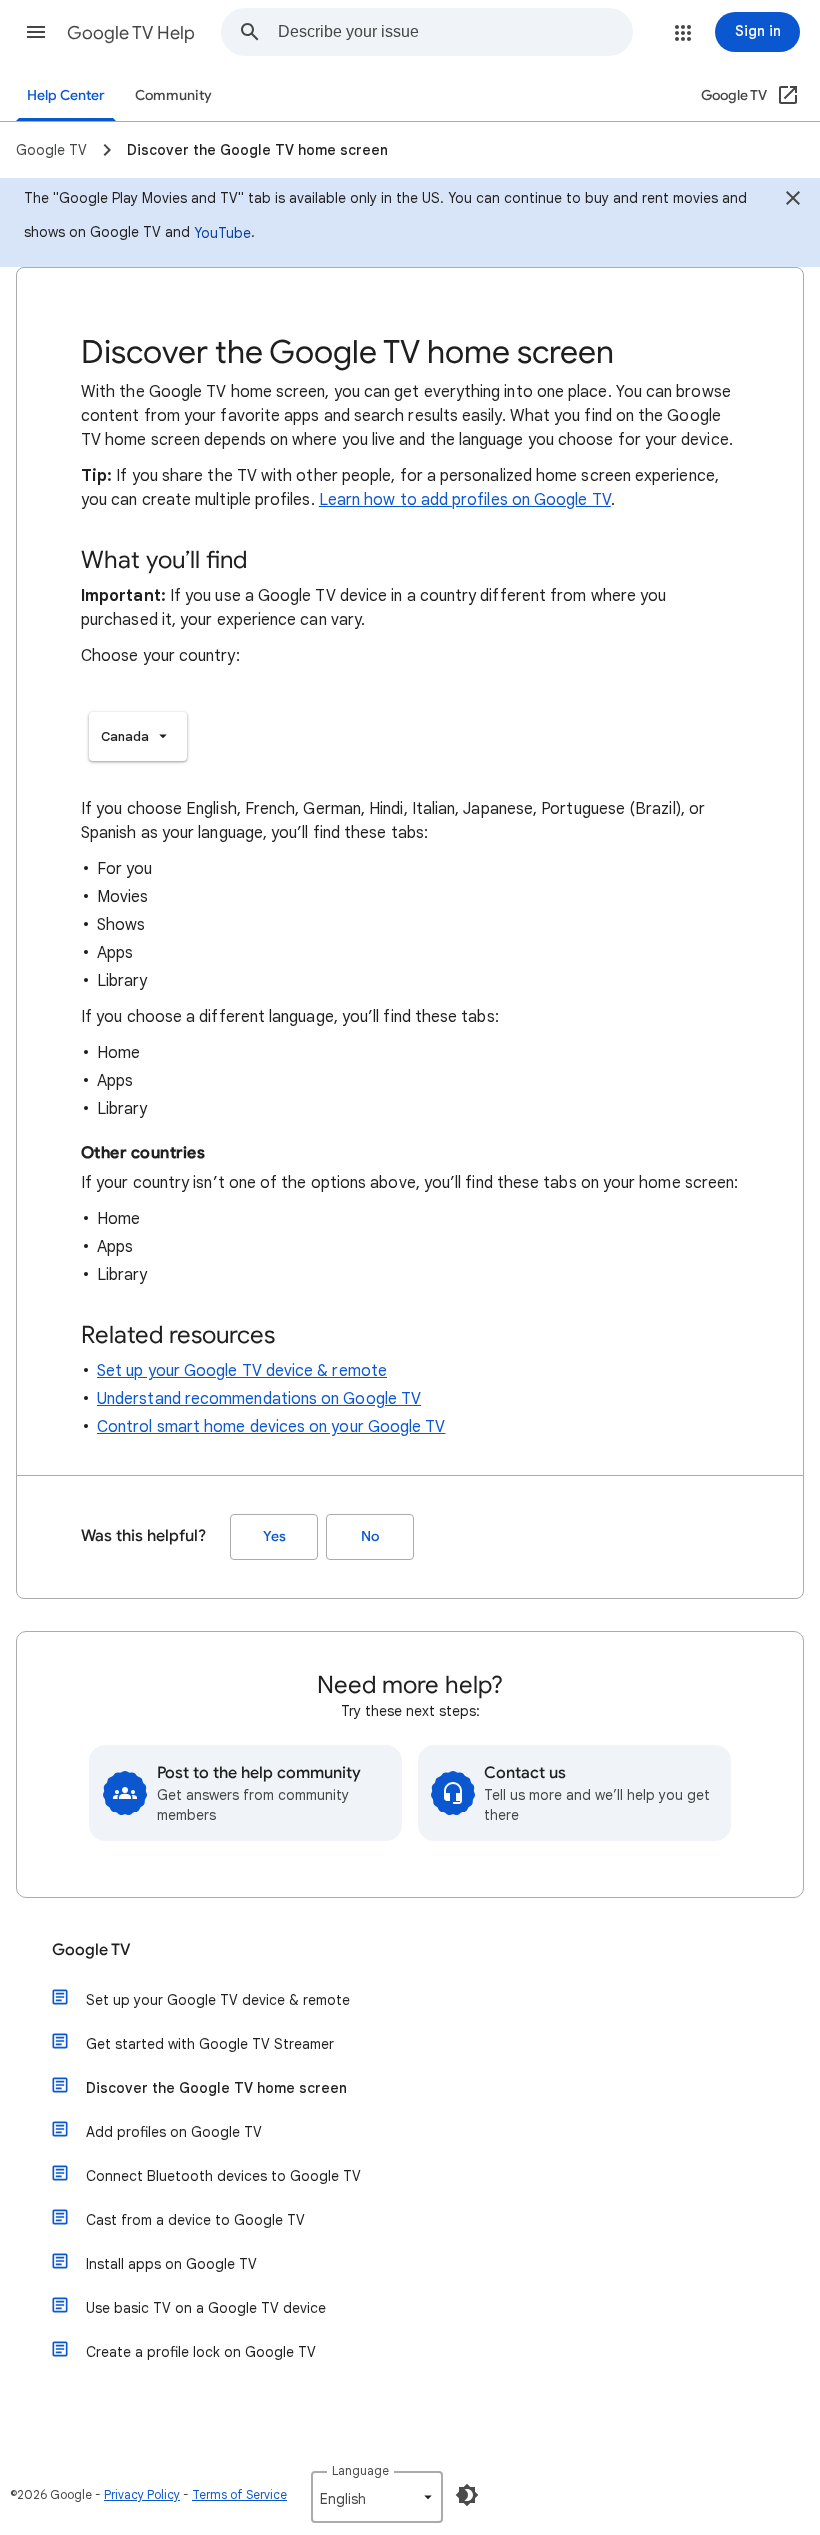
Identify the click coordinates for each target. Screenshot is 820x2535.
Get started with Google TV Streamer (210, 2044)
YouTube (222, 233)
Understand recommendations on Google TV (259, 1399)
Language (360, 2470)
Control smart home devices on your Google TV (271, 1427)
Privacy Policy (142, 2494)
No (370, 1536)
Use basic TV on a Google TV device (206, 2308)
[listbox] (138, 736)
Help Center (66, 95)
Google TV (91, 1950)
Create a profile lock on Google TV (201, 2352)
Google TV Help (131, 33)
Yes (274, 1536)
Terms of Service (239, 2494)
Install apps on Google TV (171, 2264)
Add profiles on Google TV (174, 2132)
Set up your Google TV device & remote (242, 1371)
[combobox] (455, 32)
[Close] (793, 201)
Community (173, 95)
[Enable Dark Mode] (467, 2495)
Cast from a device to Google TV (195, 2220)
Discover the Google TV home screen (216, 2088)
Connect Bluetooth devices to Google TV (223, 2176)
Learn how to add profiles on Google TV (465, 500)
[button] (36, 32)
